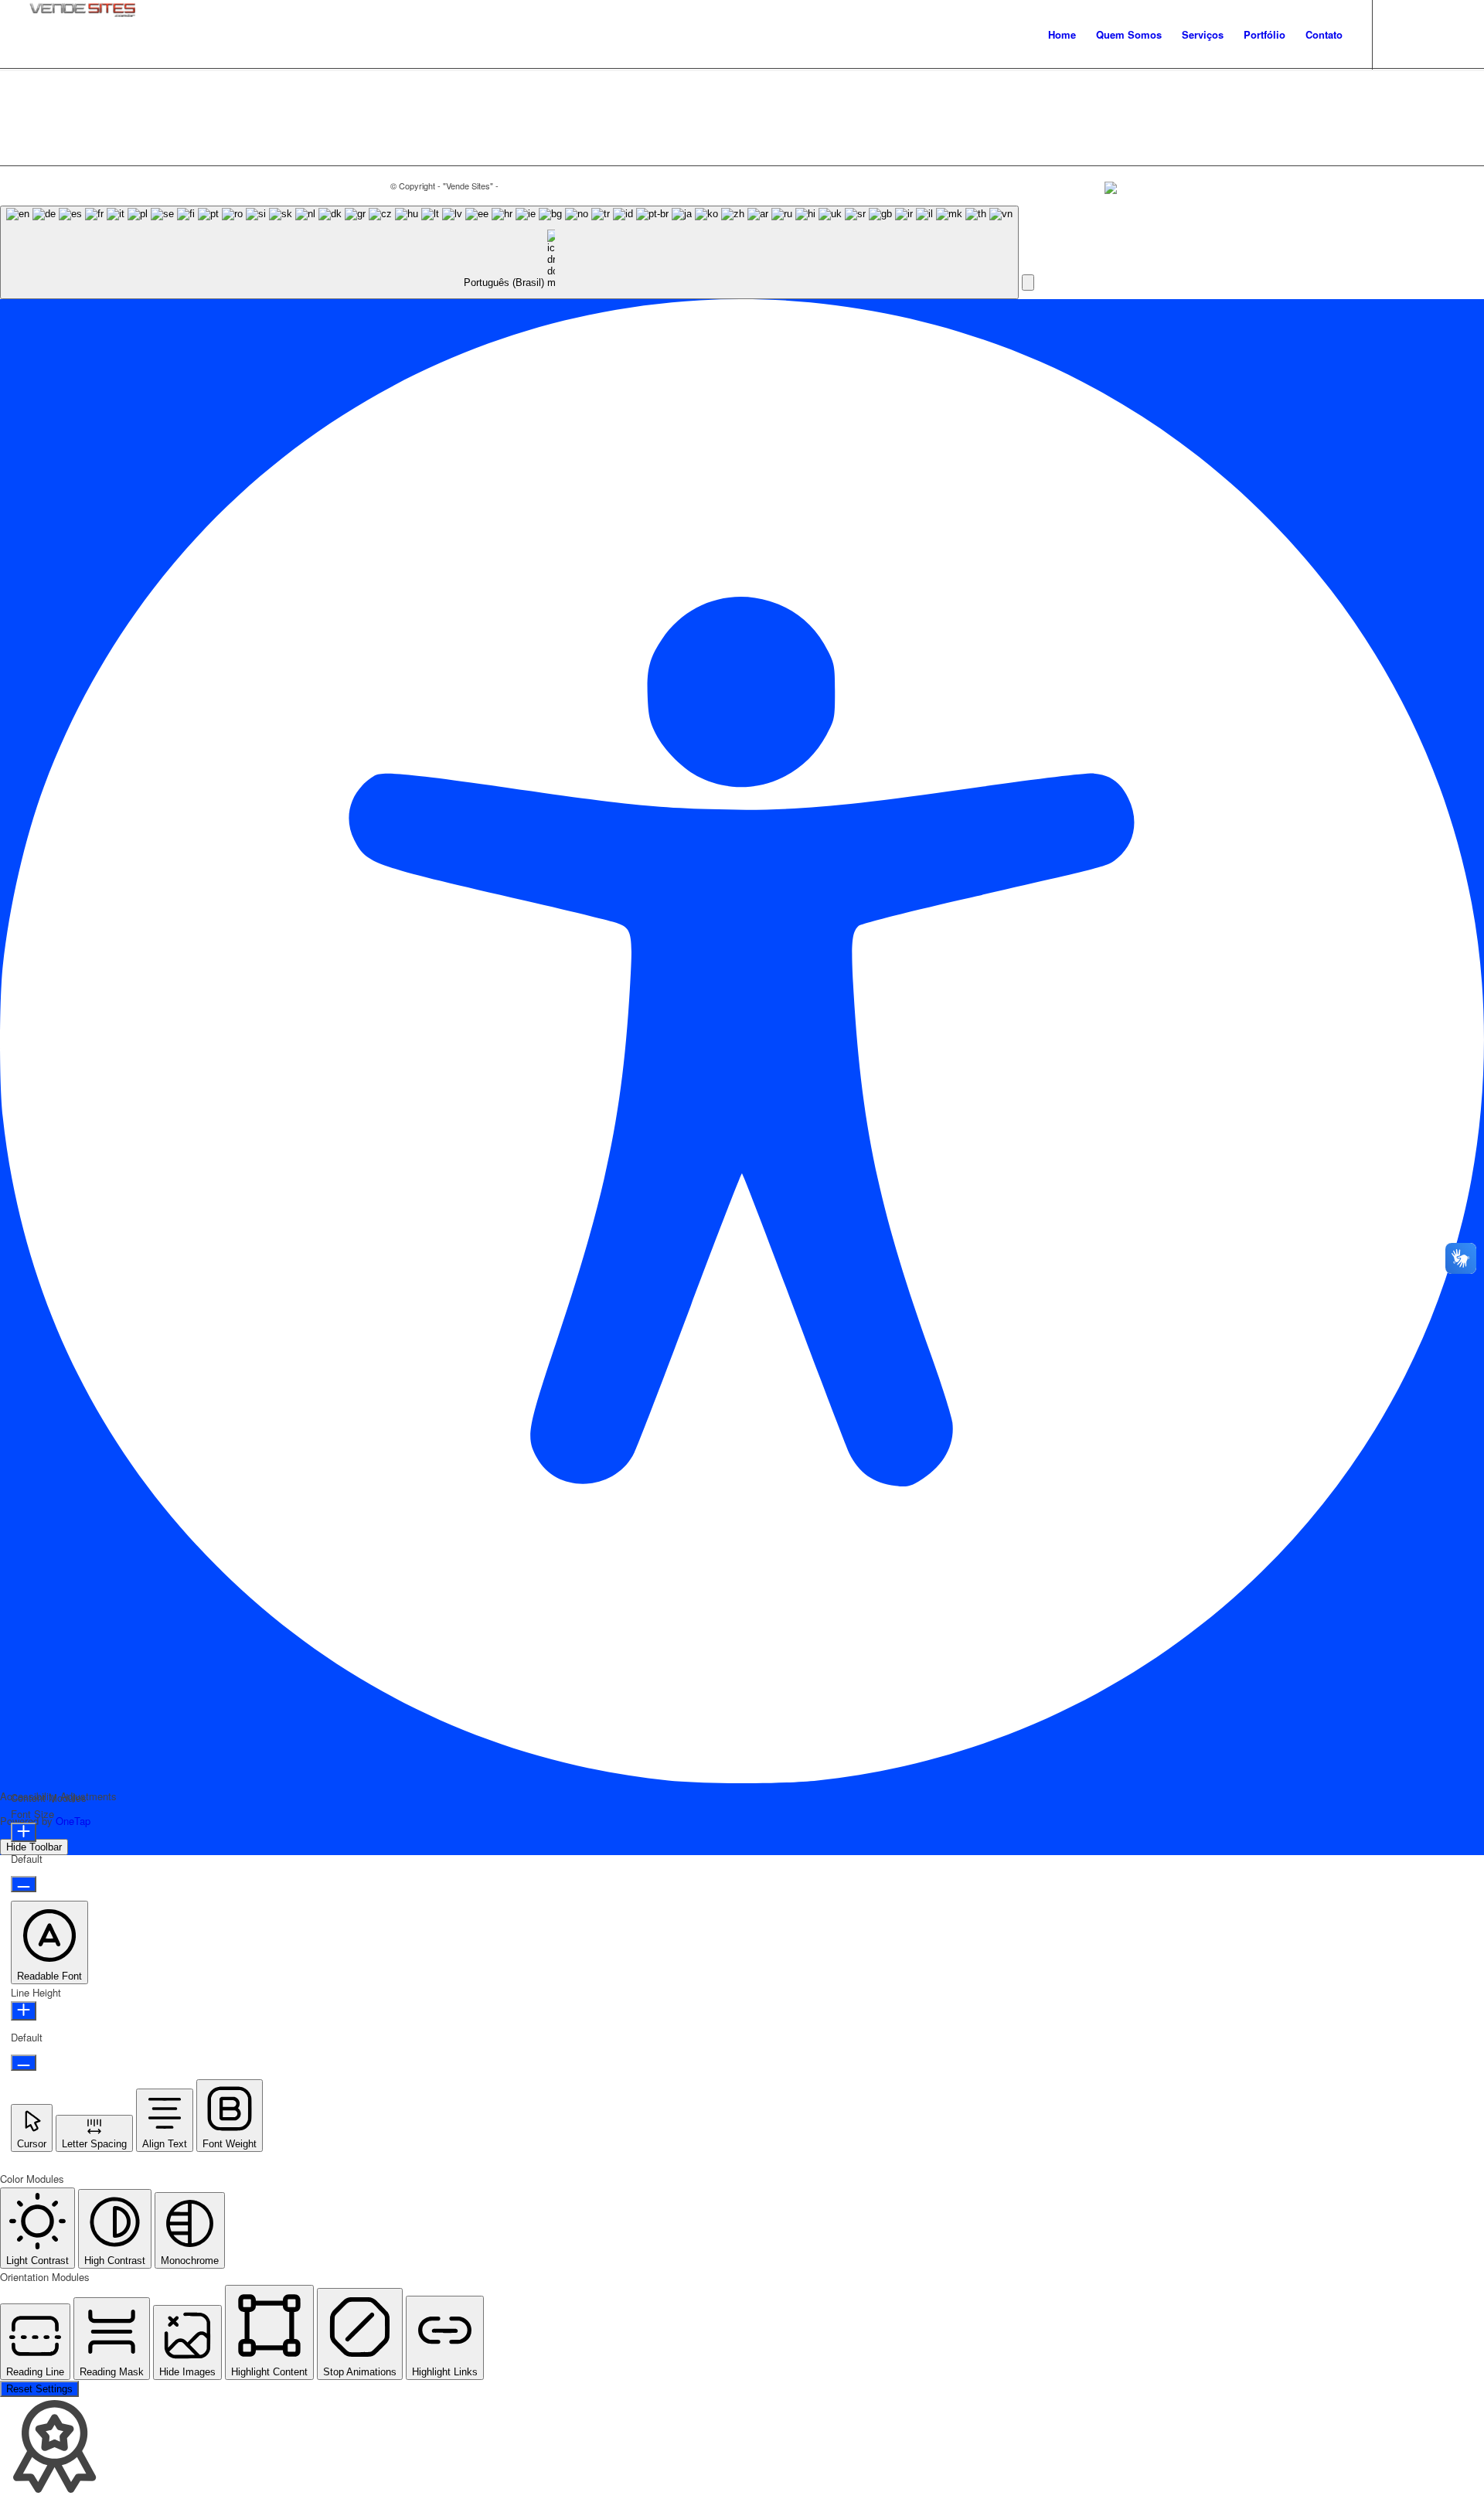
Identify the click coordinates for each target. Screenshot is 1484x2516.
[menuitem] (1062, 35)
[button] (1028, 283)
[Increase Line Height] (24, 2011)
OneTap (73, 1821)
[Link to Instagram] (1397, 34)
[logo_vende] (82, 35)
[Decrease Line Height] (24, 2063)
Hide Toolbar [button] (34, 1847)
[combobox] (509, 252)
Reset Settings (39, 2389)
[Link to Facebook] (1443, 34)
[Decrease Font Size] (24, 1884)
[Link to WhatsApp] (1420, 34)
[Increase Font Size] (24, 1832)
